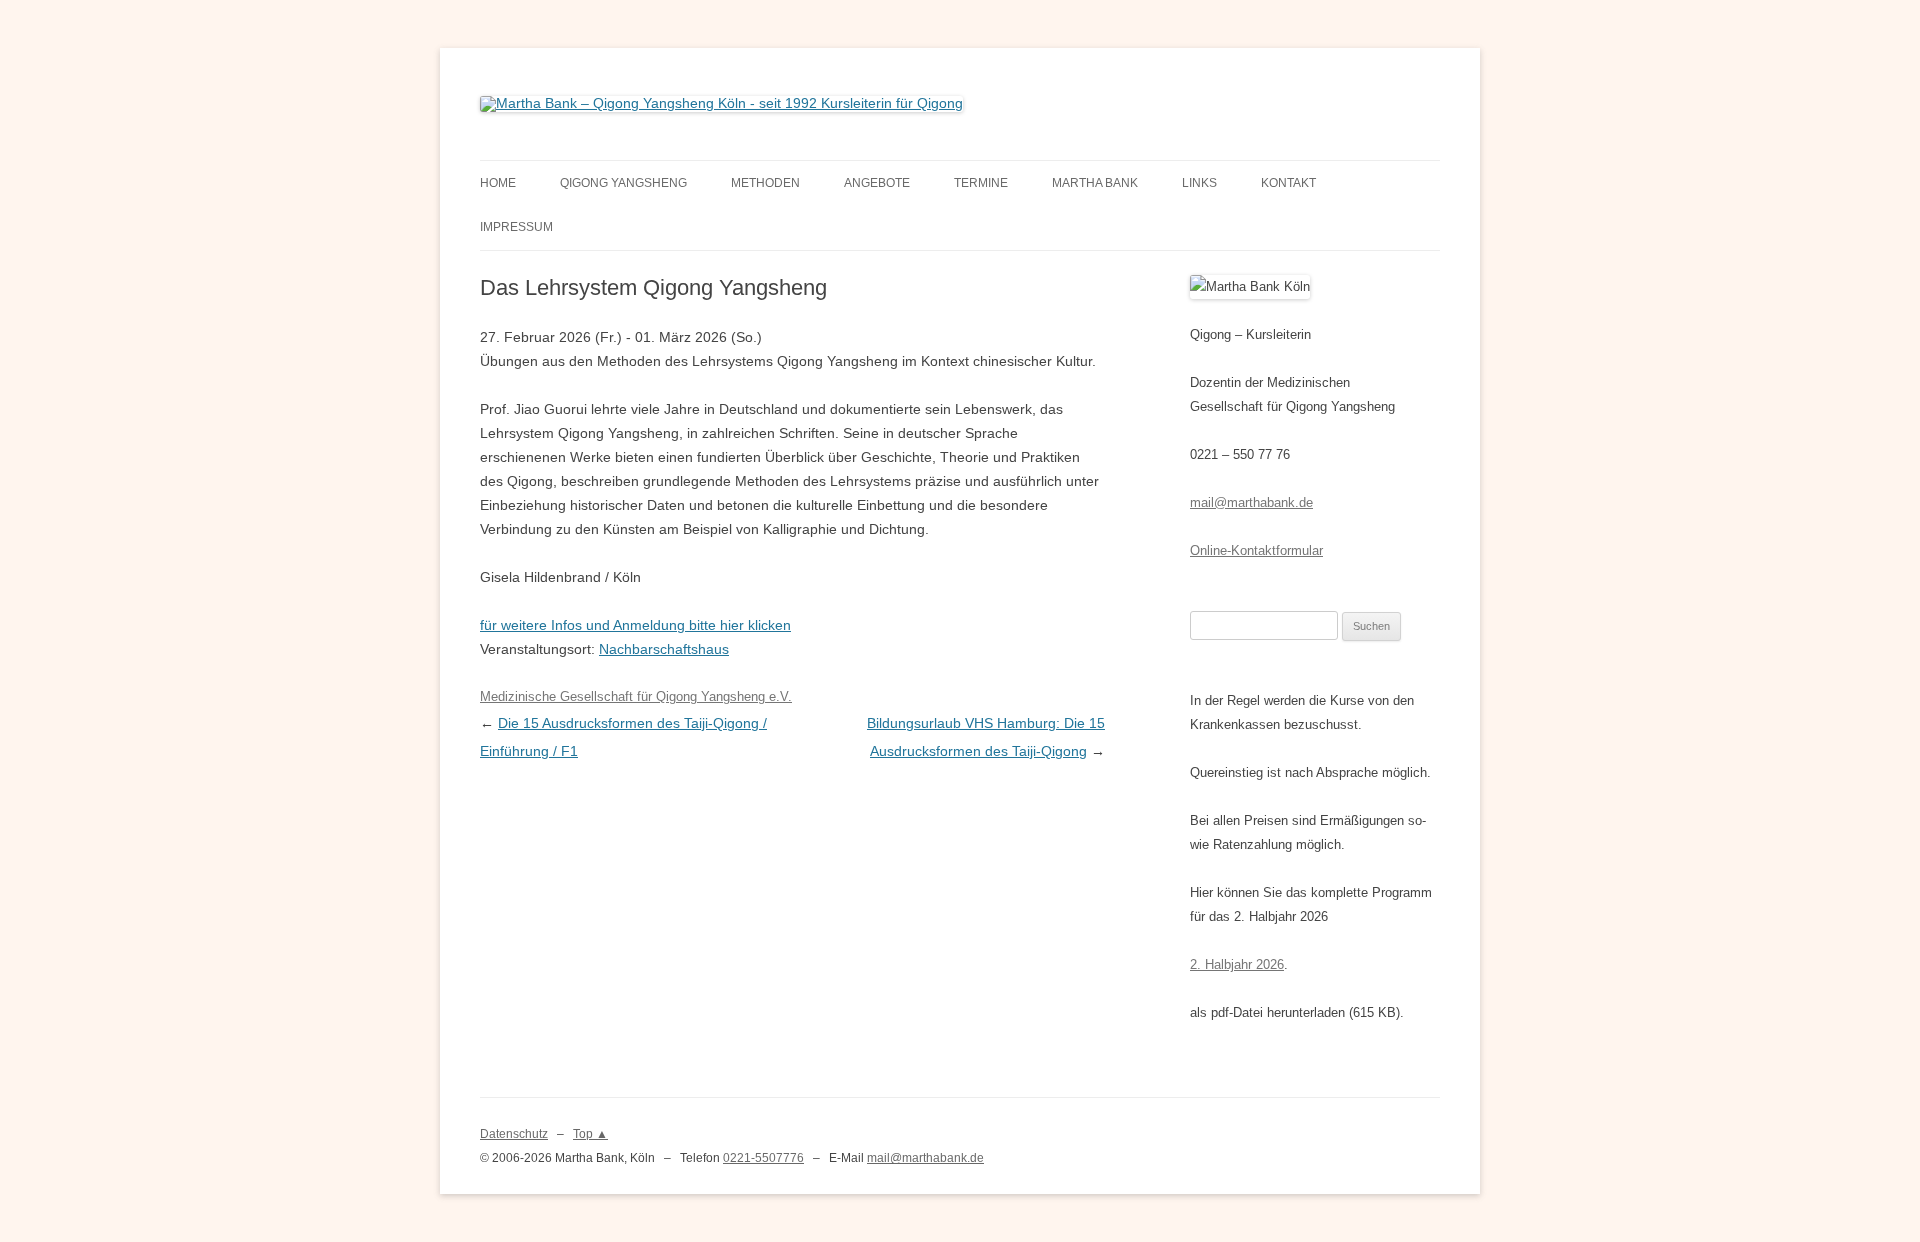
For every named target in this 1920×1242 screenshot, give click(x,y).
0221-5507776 (763, 1158)
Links (1199, 183)
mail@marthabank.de (1251, 502)
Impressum (516, 227)
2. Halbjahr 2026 (1237, 964)
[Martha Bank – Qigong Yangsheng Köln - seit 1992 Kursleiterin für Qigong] (721, 103)
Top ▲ (590, 1134)
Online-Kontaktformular (1256, 550)
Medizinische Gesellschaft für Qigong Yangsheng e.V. (636, 696)
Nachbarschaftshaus (664, 649)
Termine (981, 183)
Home (498, 183)
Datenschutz (514, 1134)
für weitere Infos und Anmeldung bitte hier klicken (635, 625)
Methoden (765, 183)
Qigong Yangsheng (623, 183)
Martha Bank (1095, 183)
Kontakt (1288, 183)
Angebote (877, 183)
